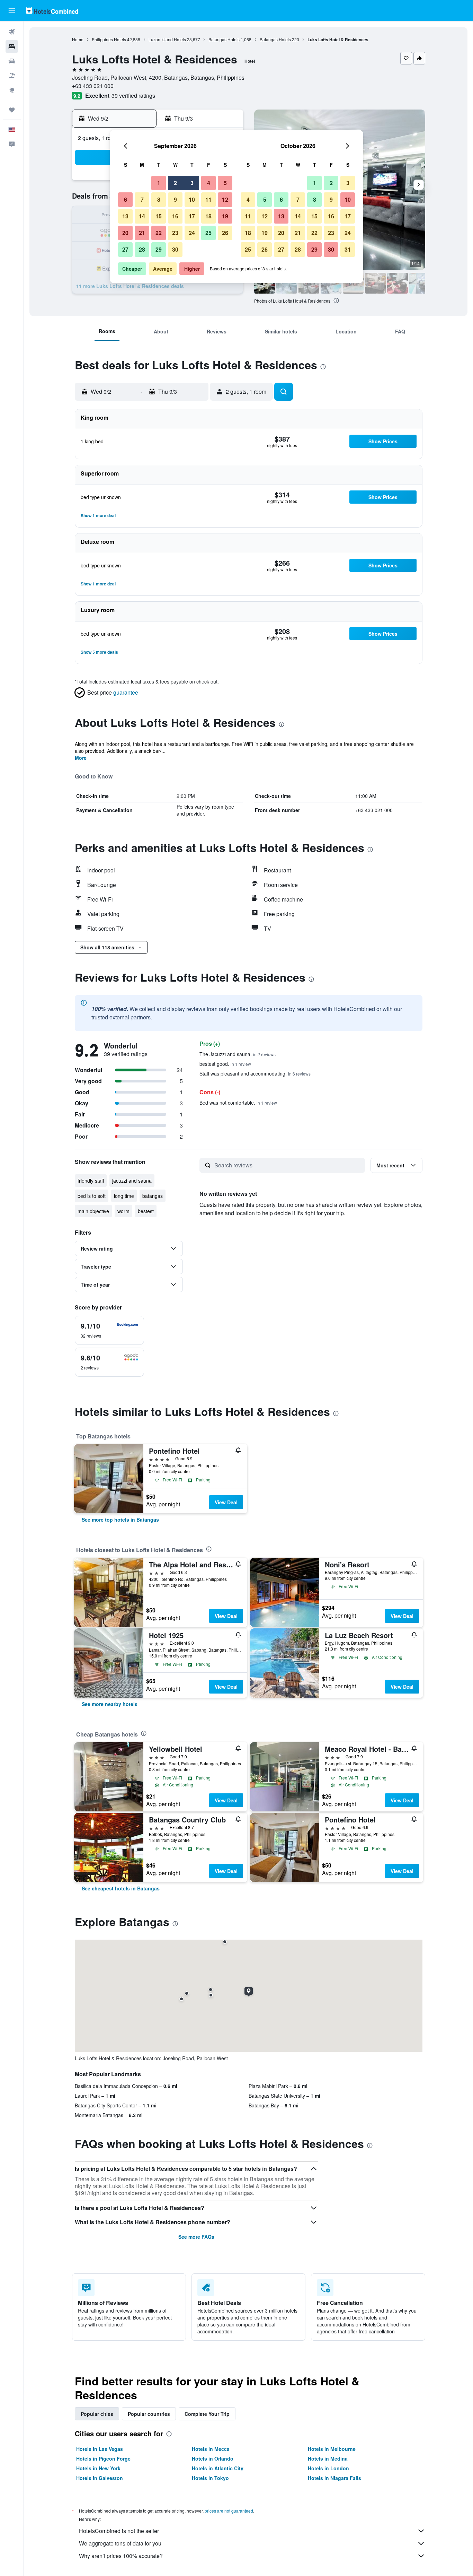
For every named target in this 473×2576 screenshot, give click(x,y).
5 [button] (225, 183)
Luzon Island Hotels (167, 39)
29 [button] (159, 249)
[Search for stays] (12, 46)
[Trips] (12, 110)
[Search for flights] (12, 32)
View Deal (226, 1502)
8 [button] (159, 199)
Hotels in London (328, 2468)
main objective (93, 1211)
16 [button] (175, 216)
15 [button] (159, 216)
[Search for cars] (12, 61)
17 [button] (192, 216)
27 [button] (125, 249)
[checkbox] (109, 1330)
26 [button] (225, 233)
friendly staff (91, 1181)
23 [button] (175, 233)
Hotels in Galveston (100, 2478)
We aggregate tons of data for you (120, 2543)
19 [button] (225, 216)
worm (123, 1211)
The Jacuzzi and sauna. (238, 1054)
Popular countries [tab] (149, 2414)
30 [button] (175, 249)
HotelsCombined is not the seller (119, 2531)
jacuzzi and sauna (132, 1181)
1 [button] (159, 183)
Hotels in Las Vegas (100, 2449)
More (81, 758)
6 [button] (126, 199)
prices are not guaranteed (229, 2511)
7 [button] (142, 199)
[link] (120, 1520)
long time (124, 1196)
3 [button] (192, 183)
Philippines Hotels (109, 39)
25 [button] (208, 233)
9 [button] (175, 199)
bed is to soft (92, 1196)
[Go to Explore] (12, 90)
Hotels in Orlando (213, 2458)
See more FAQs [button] (196, 2237)
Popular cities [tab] (97, 2414)
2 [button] (175, 183)
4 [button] (209, 183)
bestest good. (225, 1064)
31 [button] (348, 249)
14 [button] (142, 216)
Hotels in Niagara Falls (334, 2478)
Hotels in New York (98, 2468)
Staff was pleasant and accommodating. (255, 1073)
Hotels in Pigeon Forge (103, 2458)
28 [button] (142, 249)
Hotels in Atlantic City (218, 2468)
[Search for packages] (12, 76)
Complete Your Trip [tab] (207, 2414)
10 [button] (192, 199)
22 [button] (159, 233)
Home (78, 39)
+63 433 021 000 (93, 86)
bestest (146, 1211)
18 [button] (208, 216)
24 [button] (192, 233)
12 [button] (225, 199)
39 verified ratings (133, 95)
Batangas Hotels (224, 39)
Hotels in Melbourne (332, 2449)
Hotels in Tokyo (210, 2478)
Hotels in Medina (328, 2458)
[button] (12, 11)
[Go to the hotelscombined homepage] (52, 11)
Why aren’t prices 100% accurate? (121, 2556)
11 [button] (208, 199)
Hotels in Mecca (211, 2449)
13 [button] (125, 216)
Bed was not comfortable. (238, 1103)
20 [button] (125, 233)
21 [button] (142, 233)
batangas (153, 1196)
